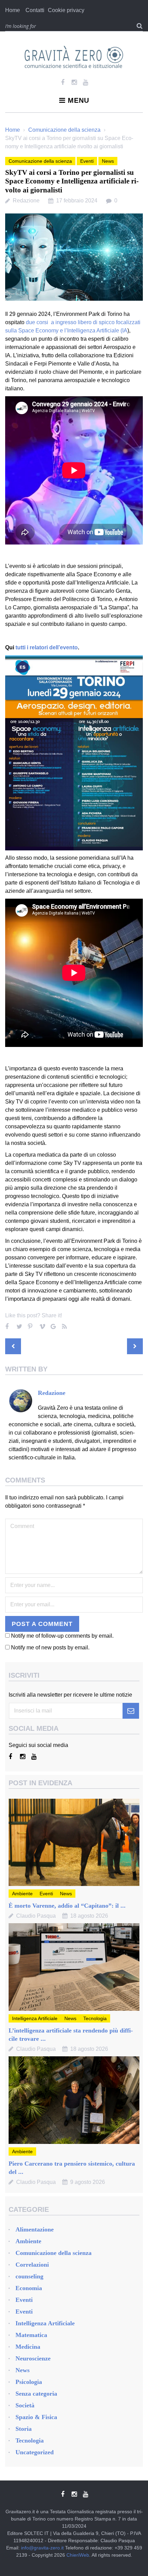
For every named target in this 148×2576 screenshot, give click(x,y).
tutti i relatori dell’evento (47, 647)
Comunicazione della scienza (64, 130)
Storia (24, 2429)
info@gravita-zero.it (42, 2548)
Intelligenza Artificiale (35, 2018)
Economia (29, 2288)
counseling (29, 2276)
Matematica (31, 2335)
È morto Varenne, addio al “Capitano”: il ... (67, 1906)
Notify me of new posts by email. (50, 1648)
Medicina (28, 2347)
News (108, 161)
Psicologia (29, 2382)
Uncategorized (35, 2452)
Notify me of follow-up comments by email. (62, 1636)
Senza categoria (36, 2394)
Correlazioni (32, 2265)
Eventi (87, 161)
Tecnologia (95, 2018)
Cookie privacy (66, 10)
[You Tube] (86, 82)
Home (13, 10)
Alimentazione (35, 2229)
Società (25, 2405)
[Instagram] (74, 82)
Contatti (35, 10)
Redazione (26, 201)
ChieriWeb (78, 2555)
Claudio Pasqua (36, 1916)
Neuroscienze (33, 2358)
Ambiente (22, 1894)
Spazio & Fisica (36, 2417)
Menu (78, 100)
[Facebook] (63, 82)
